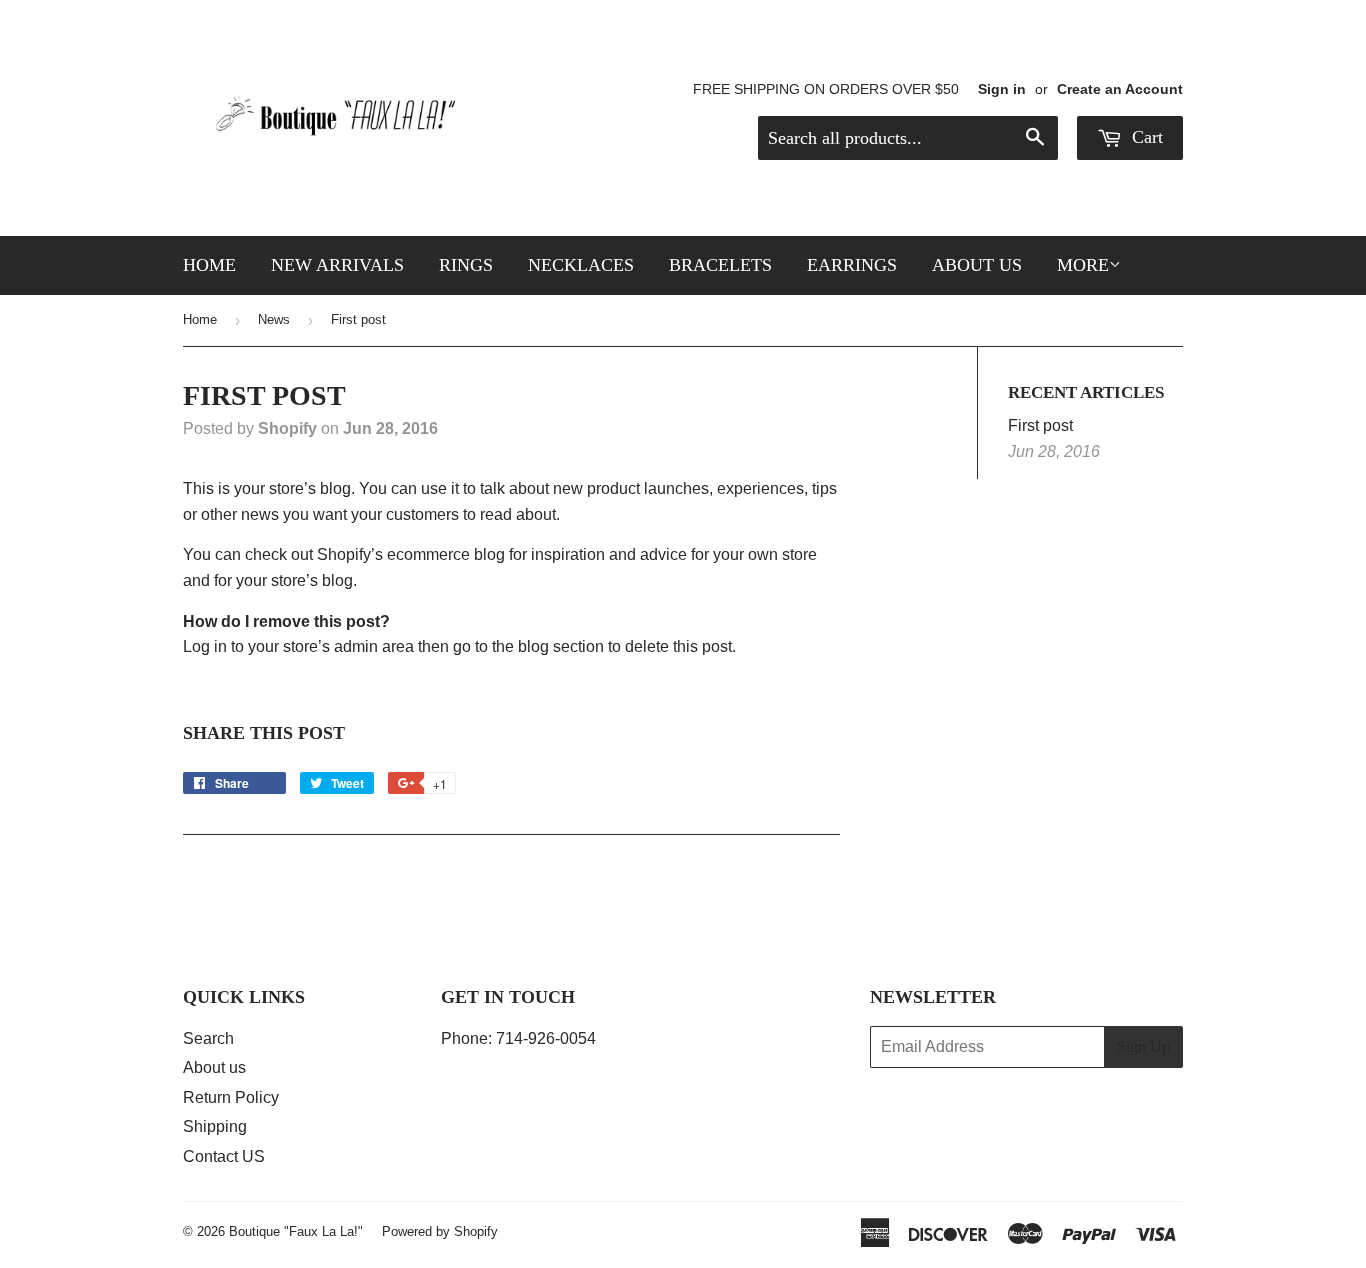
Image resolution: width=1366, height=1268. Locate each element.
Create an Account (1120, 89)
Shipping (215, 1126)
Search (208, 1038)
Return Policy (231, 1097)
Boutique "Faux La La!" (296, 1231)
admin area (374, 646)
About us (977, 265)
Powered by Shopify (440, 1231)
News (274, 319)
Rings (466, 265)
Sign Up (1143, 1046)
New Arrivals (337, 265)
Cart (1145, 137)
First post (1040, 425)
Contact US (224, 1156)
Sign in (1002, 89)
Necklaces (581, 265)
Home (209, 265)
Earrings (852, 265)
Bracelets (720, 265)
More (1083, 265)
